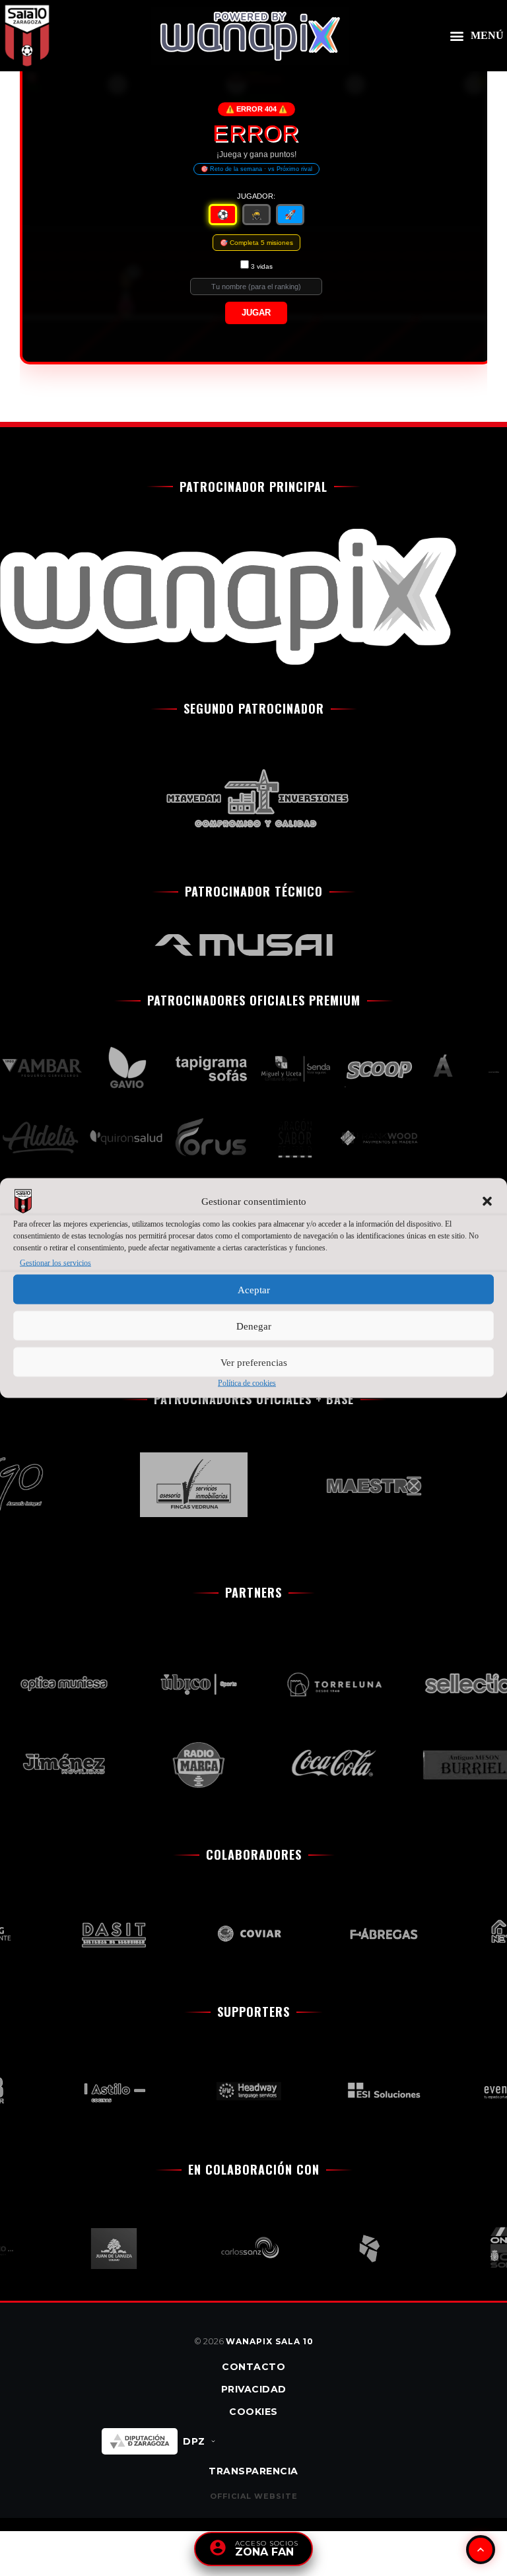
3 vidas (262, 266)
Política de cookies (247, 1383)
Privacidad (254, 2389)
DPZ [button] (194, 2441)
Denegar (254, 1326)
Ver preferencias (254, 1362)
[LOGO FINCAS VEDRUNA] (180, 1485)
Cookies (253, 2412)
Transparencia (253, 2471)
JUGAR (256, 313)
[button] (487, 1202)
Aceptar (254, 1289)
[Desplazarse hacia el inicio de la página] (481, 2550)
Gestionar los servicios (55, 1263)
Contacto (253, 2367)
